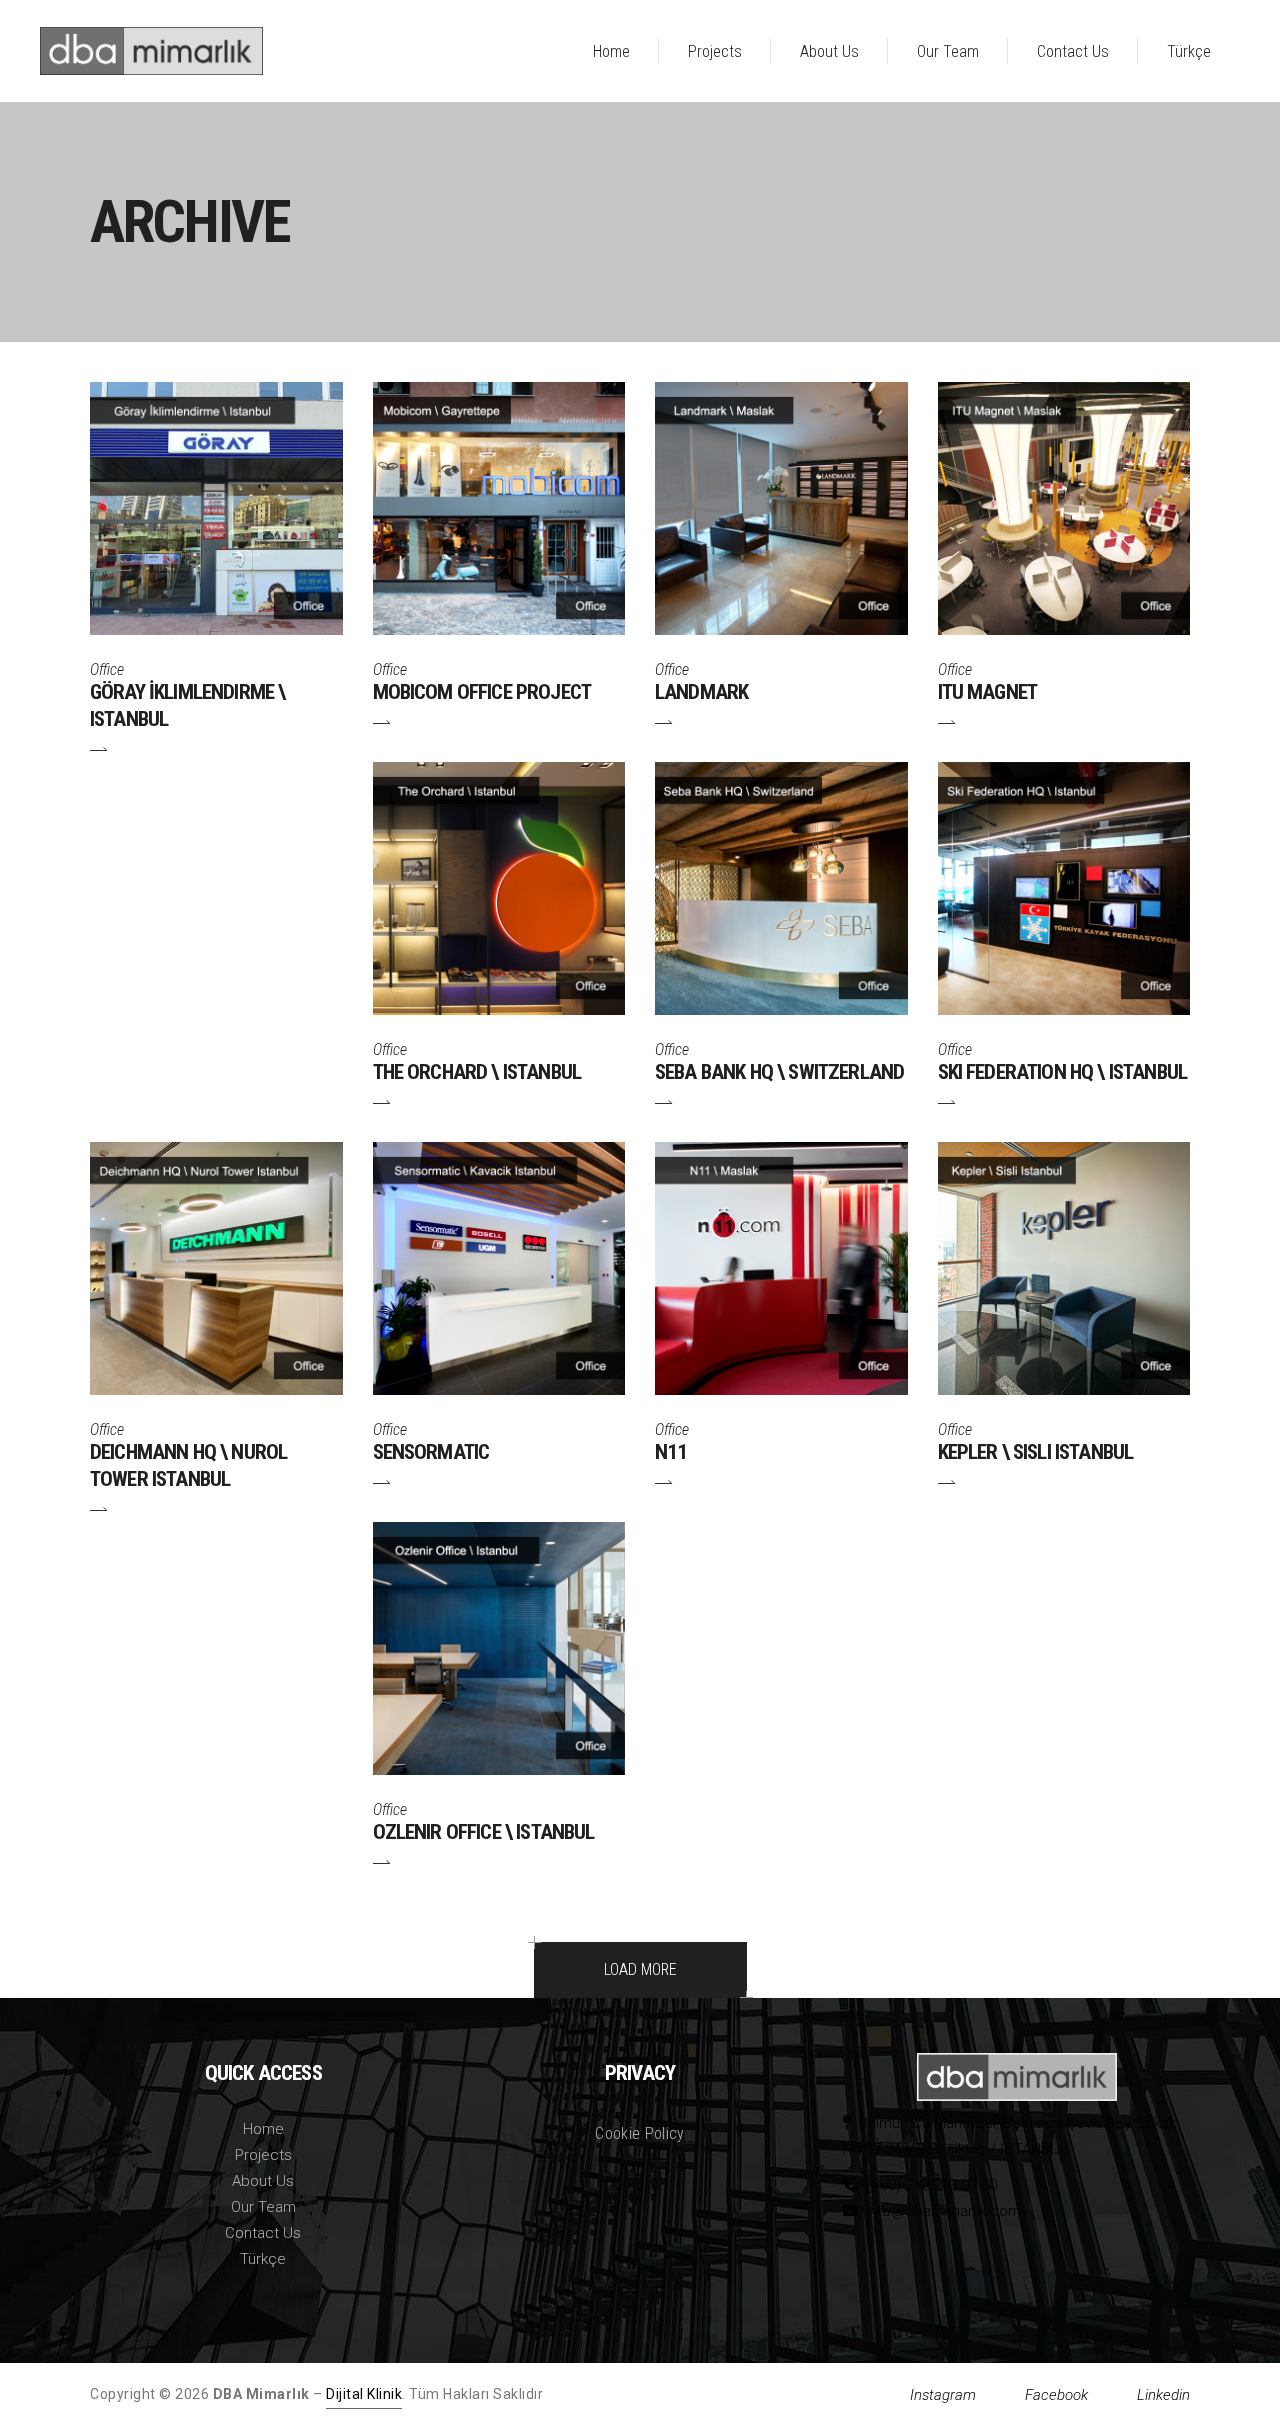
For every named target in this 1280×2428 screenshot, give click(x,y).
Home (263, 2129)
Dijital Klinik (364, 2394)
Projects (263, 2155)
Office (107, 669)
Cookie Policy (639, 2133)
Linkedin (1163, 2395)
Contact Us (263, 2233)
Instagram (943, 2395)
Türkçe (263, 2259)
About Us (263, 2181)
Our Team (263, 2207)
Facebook (1056, 2395)
